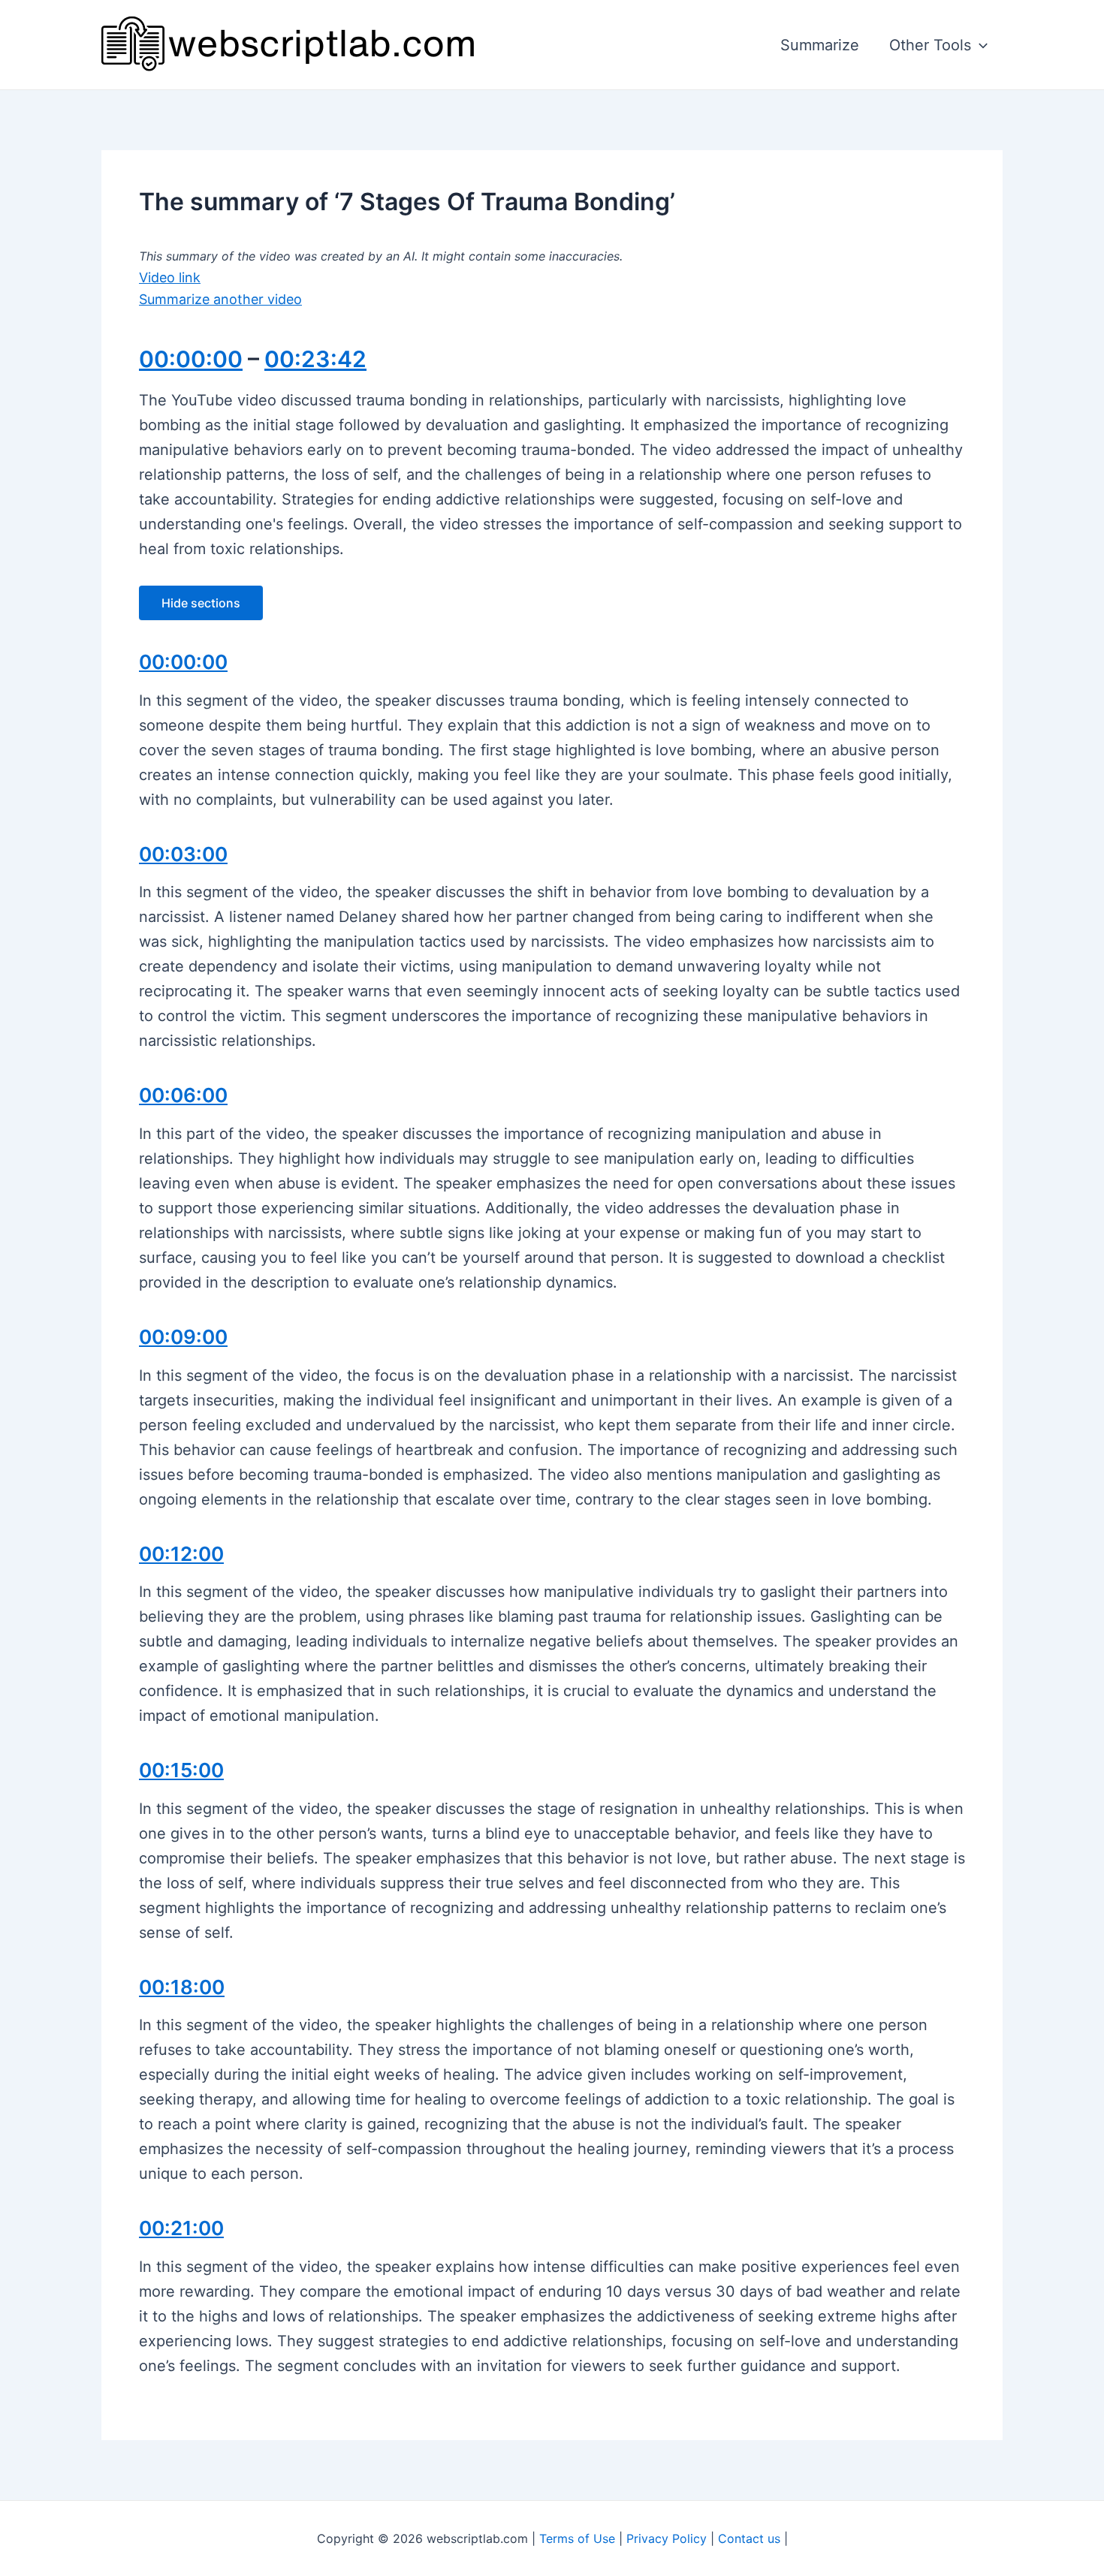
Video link (170, 277)
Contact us (749, 2538)
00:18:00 (182, 1987)
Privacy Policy (667, 2538)
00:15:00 (181, 1770)
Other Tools (930, 45)
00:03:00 (183, 854)
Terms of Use (577, 2538)
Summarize (820, 45)
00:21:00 (181, 2228)
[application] (979, 45)
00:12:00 (181, 1554)
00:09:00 (183, 1337)
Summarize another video (220, 299)
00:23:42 (315, 359)
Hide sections (201, 603)
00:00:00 (191, 359)
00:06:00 (183, 1095)
